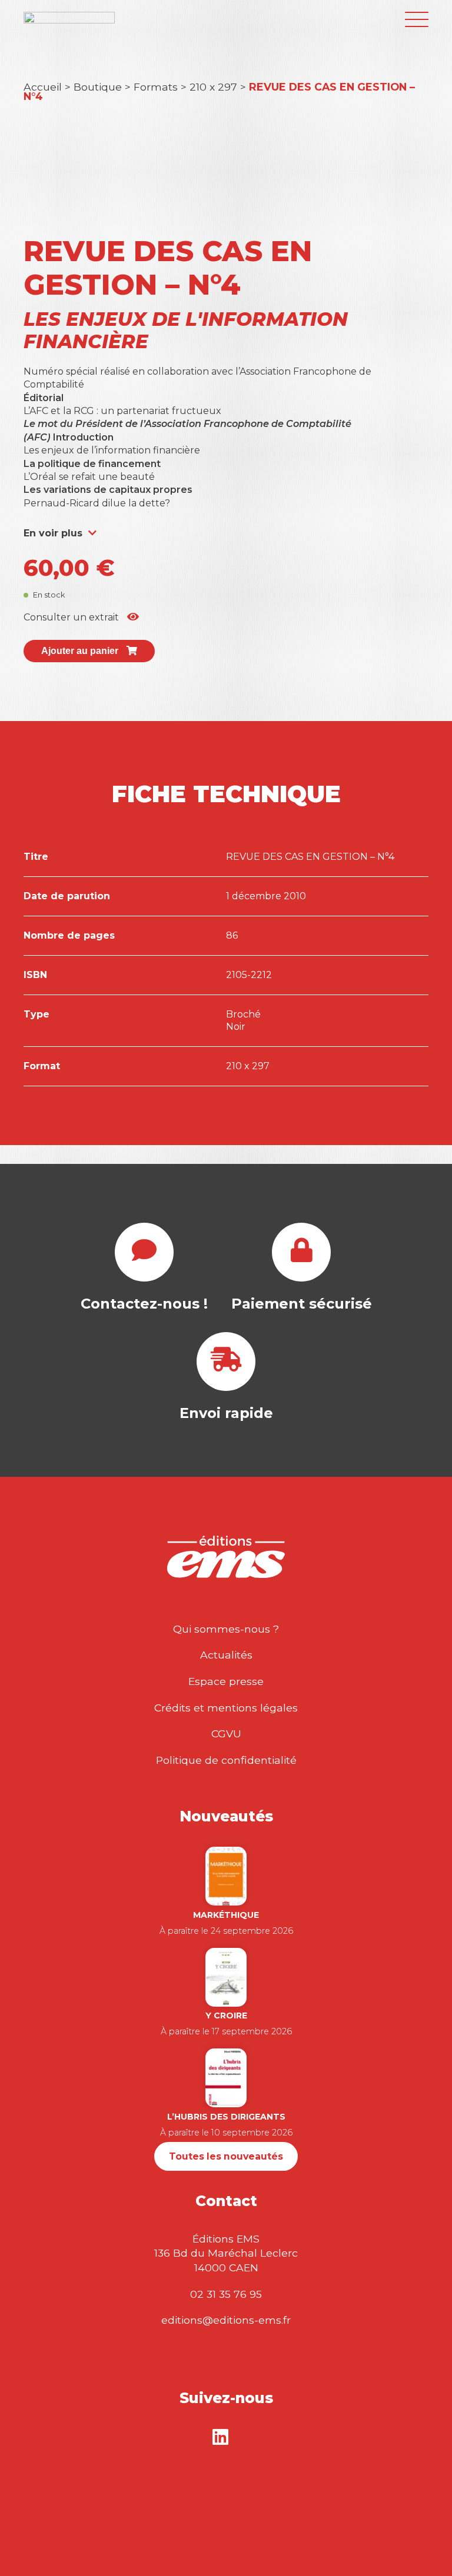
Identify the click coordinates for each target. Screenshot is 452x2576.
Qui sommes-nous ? (226, 1629)
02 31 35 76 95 (226, 2294)
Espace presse (226, 1681)
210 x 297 (213, 87)
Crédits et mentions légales (226, 1708)
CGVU (226, 1734)
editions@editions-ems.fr (226, 2320)
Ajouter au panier (81, 651)
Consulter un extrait (72, 617)
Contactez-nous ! (144, 1304)
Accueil (43, 87)
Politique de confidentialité (226, 1760)
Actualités (226, 1655)
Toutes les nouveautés (226, 2156)
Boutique (98, 87)
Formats (156, 87)
